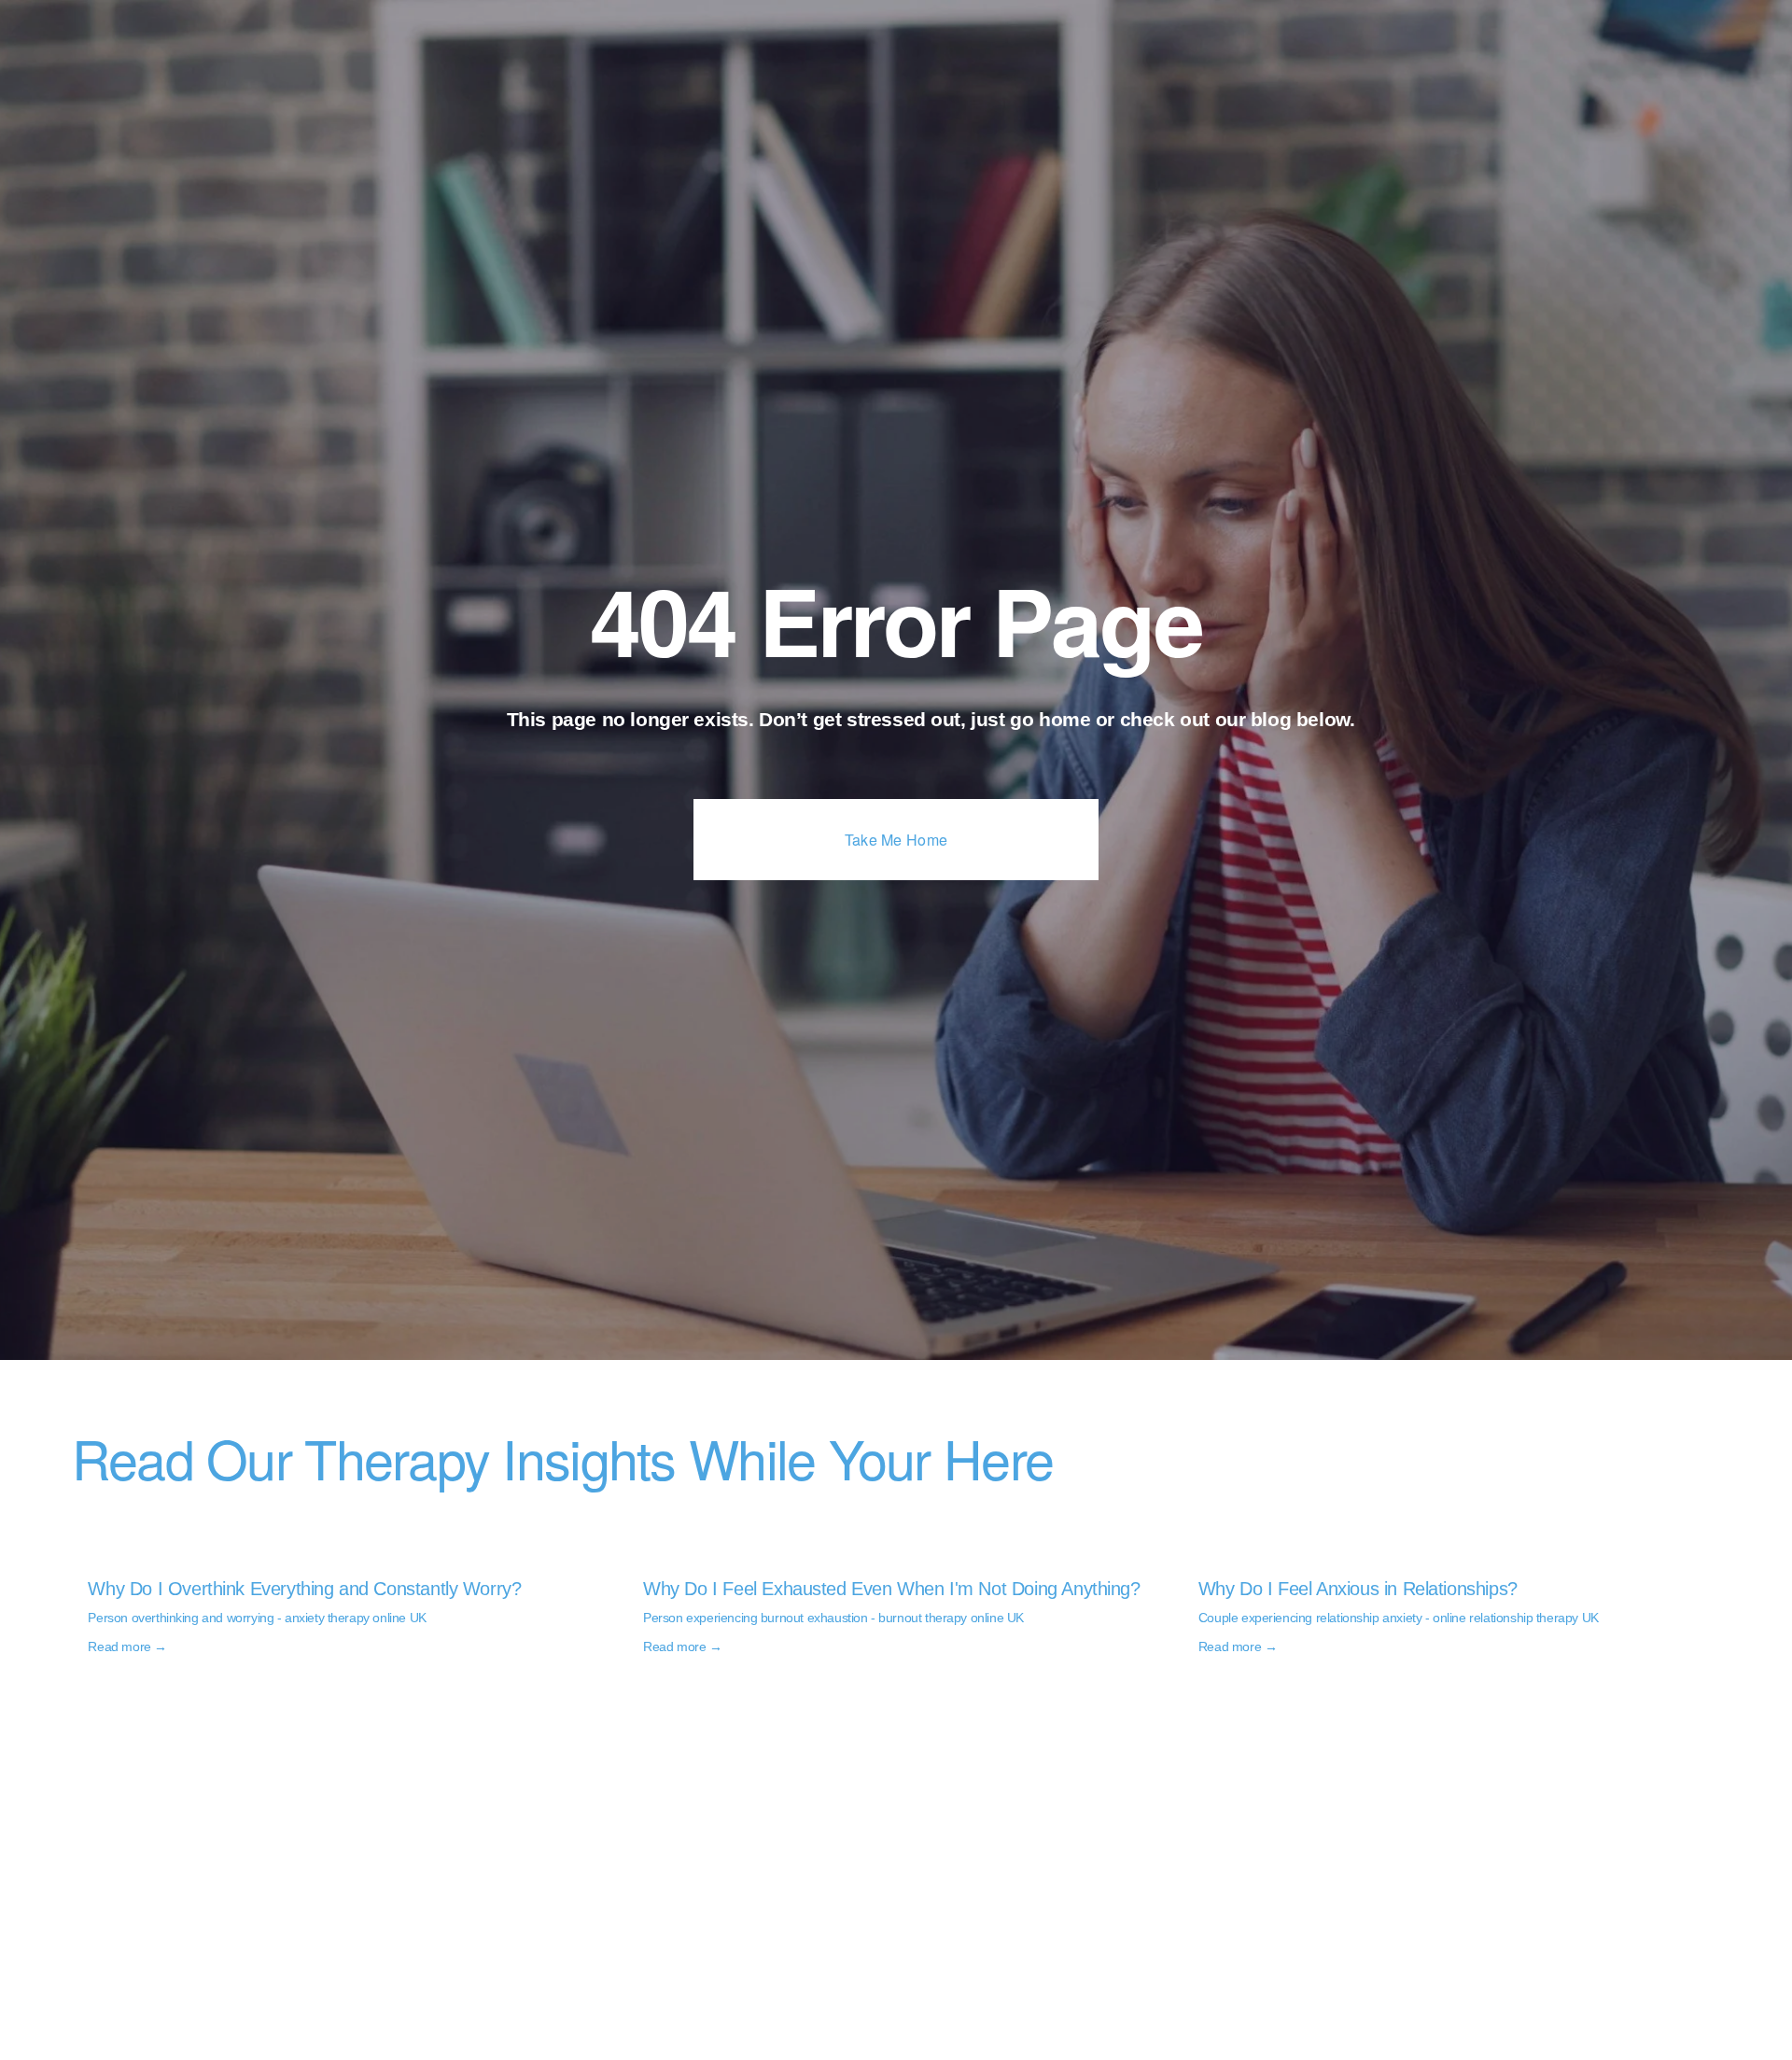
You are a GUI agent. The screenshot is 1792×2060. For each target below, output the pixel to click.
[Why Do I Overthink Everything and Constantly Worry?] (349, 1556)
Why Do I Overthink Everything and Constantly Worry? (304, 1589)
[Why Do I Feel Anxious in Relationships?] (1459, 1556)
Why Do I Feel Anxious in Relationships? (1358, 1589)
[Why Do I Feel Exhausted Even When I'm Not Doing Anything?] (904, 1556)
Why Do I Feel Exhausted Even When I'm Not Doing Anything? (892, 1589)
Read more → (127, 1647)
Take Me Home (896, 840)
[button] (1688, 1527)
